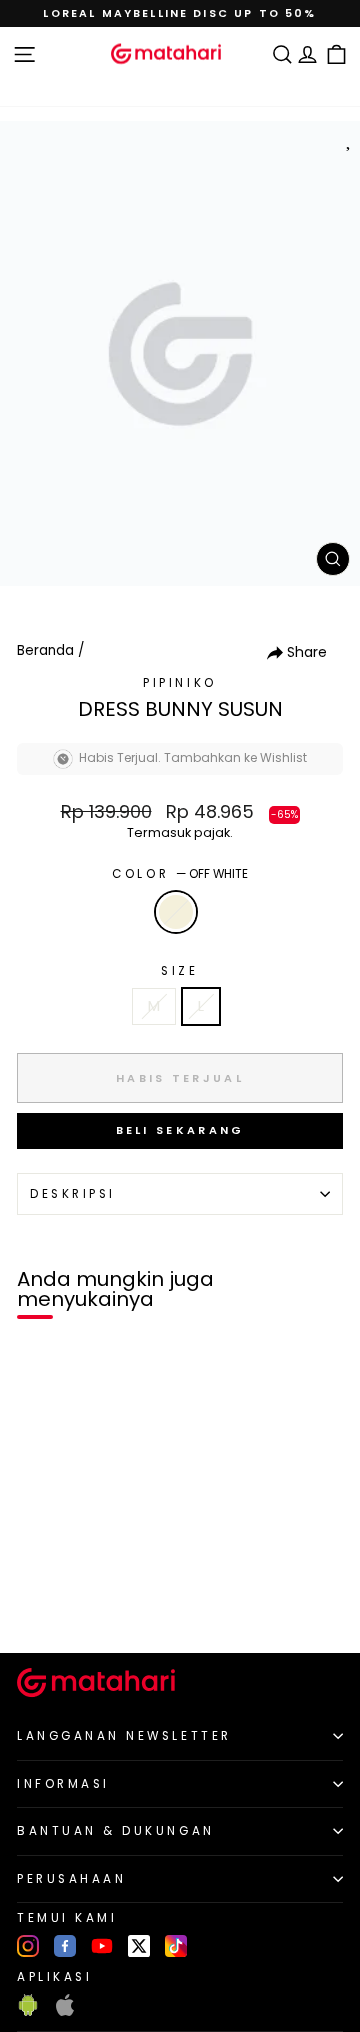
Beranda (45, 650)
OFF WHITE (176, 912)
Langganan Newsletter (124, 1736)
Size (179, 971)
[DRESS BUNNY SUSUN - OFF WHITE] (38, 1603)
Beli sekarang (180, 1130)
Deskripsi (73, 1194)
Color (179, 874)
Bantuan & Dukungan (116, 1831)
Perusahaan (71, 1879)
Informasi (63, 1784)
